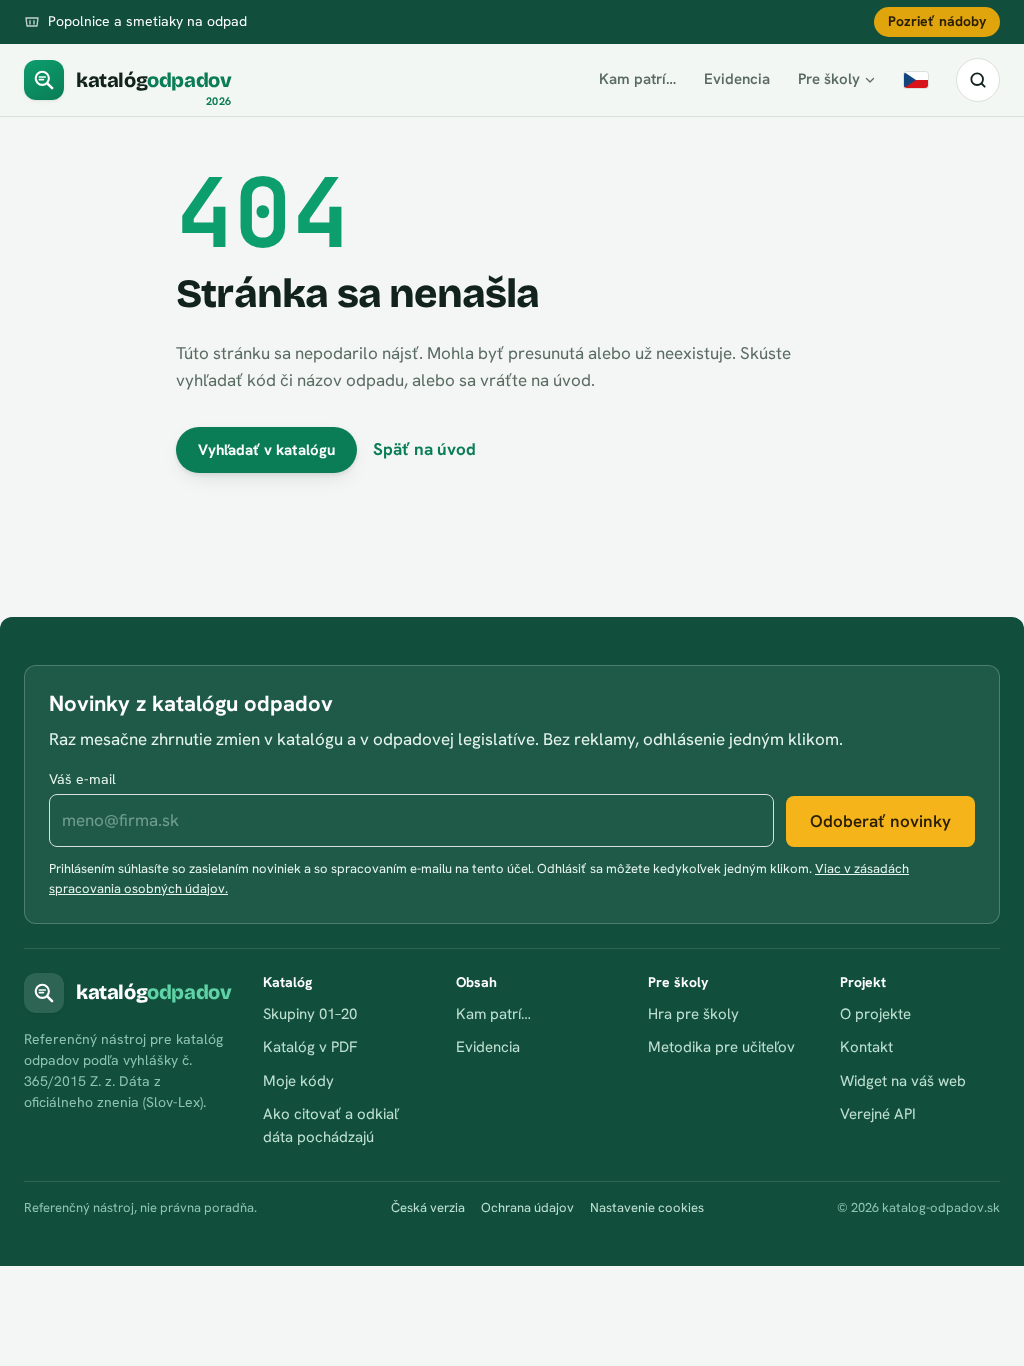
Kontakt (866, 1047)
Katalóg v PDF (310, 1047)
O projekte (875, 1014)
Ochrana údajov (527, 1207)
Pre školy (829, 79)
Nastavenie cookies (647, 1207)
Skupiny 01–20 (310, 1014)
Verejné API (878, 1114)
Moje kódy (298, 1081)
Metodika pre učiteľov (721, 1047)
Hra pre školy (693, 1014)
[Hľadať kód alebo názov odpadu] (978, 80)
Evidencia (737, 79)
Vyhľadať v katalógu (266, 450)
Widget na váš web (903, 1081)
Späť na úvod (424, 449)
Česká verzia (428, 1207)
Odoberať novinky (880, 821)
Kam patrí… (637, 79)
